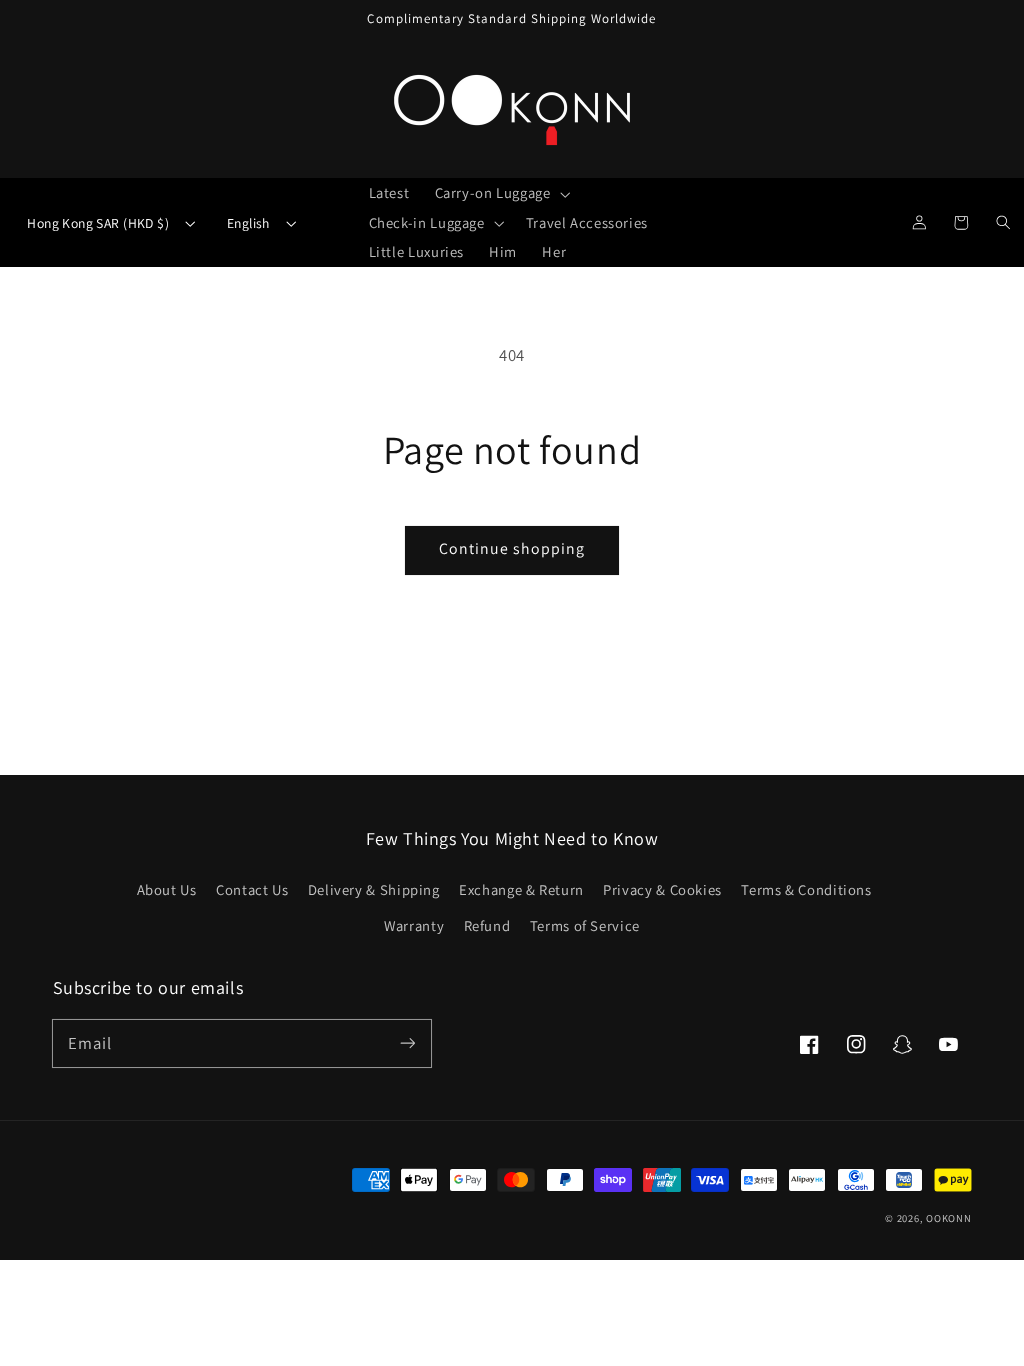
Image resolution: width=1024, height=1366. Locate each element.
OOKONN (948, 1218)
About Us (167, 889)
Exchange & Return (521, 889)
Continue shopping (512, 548)
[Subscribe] (407, 1043)
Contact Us (252, 889)
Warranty (414, 925)
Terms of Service (585, 925)
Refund (487, 925)
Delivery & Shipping (374, 889)
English (248, 223)
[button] (500, 193)
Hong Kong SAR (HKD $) (98, 223)
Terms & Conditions (806, 889)
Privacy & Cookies (662, 889)
